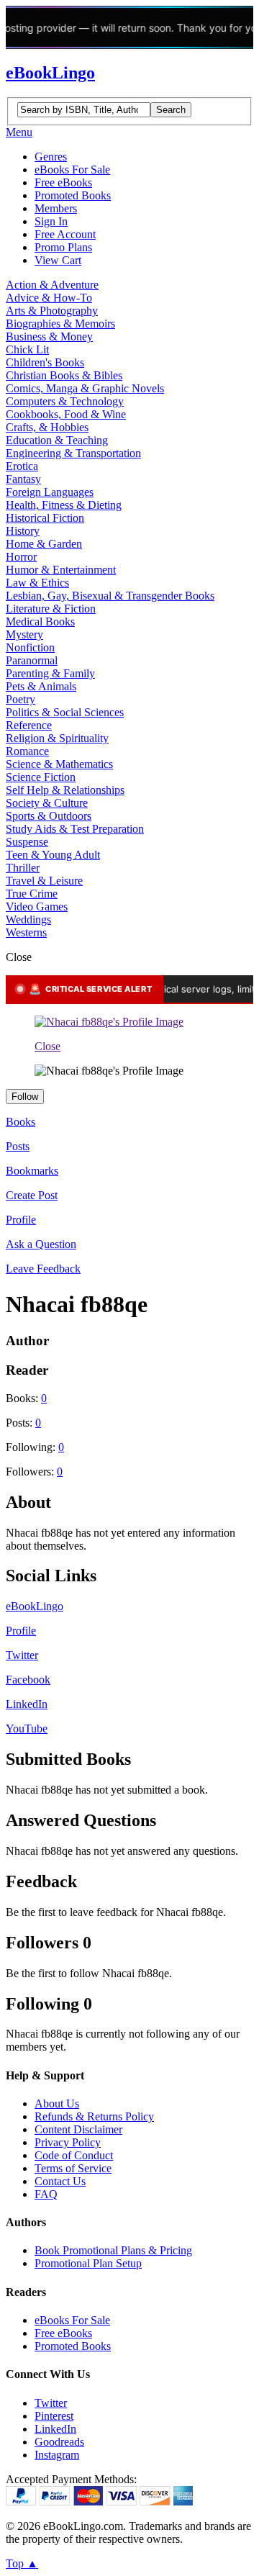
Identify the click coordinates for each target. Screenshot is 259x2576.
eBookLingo (50, 73)
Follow (25, 1097)
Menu (19, 132)
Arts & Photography (52, 311)
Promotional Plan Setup (88, 2263)
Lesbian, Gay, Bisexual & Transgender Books (110, 596)
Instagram (57, 2455)
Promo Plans (63, 247)
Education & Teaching (57, 440)
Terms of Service (73, 2168)
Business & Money (49, 336)
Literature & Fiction (51, 609)
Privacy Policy (68, 2142)
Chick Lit (27, 349)
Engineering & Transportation (73, 453)
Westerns (26, 932)
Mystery (24, 634)
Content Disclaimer (78, 2129)
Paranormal (32, 660)
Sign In (51, 221)
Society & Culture (47, 803)
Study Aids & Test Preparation (75, 829)
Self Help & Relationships (65, 790)
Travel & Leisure (44, 881)
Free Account (65, 234)
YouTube (27, 1728)
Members (56, 208)
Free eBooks (63, 182)
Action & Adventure (52, 285)
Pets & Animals (41, 686)
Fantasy (23, 479)
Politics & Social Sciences (65, 712)
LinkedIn (27, 1704)
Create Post (32, 1195)
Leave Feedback (43, 1269)
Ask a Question (41, 1244)
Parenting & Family (50, 673)
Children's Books (45, 362)
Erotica (22, 466)
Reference (29, 725)
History (23, 531)
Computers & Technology (65, 401)
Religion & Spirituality (57, 738)
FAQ (46, 2194)
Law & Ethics (37, 583)
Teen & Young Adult (53, 855)
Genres (51, 157)
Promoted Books (73, 195)
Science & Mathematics (59, 764)
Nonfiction (30, 647)
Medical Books (40, 622)
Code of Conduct (74, 2155)
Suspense (27, 842)
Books (21, 1122)
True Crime (32, 894)
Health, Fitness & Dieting (64, 505)
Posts (18, 1146)
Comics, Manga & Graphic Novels (85, 388)
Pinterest (54, 2416)
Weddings (28, 919)
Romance (27, 751)
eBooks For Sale (72, 170)
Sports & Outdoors (49, 816)
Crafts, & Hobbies (47, 427)
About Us (57, 2103)
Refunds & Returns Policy (94, 2116)
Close (47, 1046)
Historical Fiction (45, 518)
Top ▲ (22, 2563)
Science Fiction (41, 777)
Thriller (23, 868)
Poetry (21, 699)
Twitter (22, 1655)
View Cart (58, 260)
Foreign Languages (50, 492)
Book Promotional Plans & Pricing (113, 2250)
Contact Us (60, 2181)
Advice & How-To (49, 298)
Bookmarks (32, 1171)
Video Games (37, 907)
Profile (21, 1220)
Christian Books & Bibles (64, 375)
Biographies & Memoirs (60, 324)
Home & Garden (44, 544)
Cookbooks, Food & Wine (66, 414)
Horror (21, 557)
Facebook (28, 1680)
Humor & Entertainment (61, 570)
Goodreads (59, 2442)
